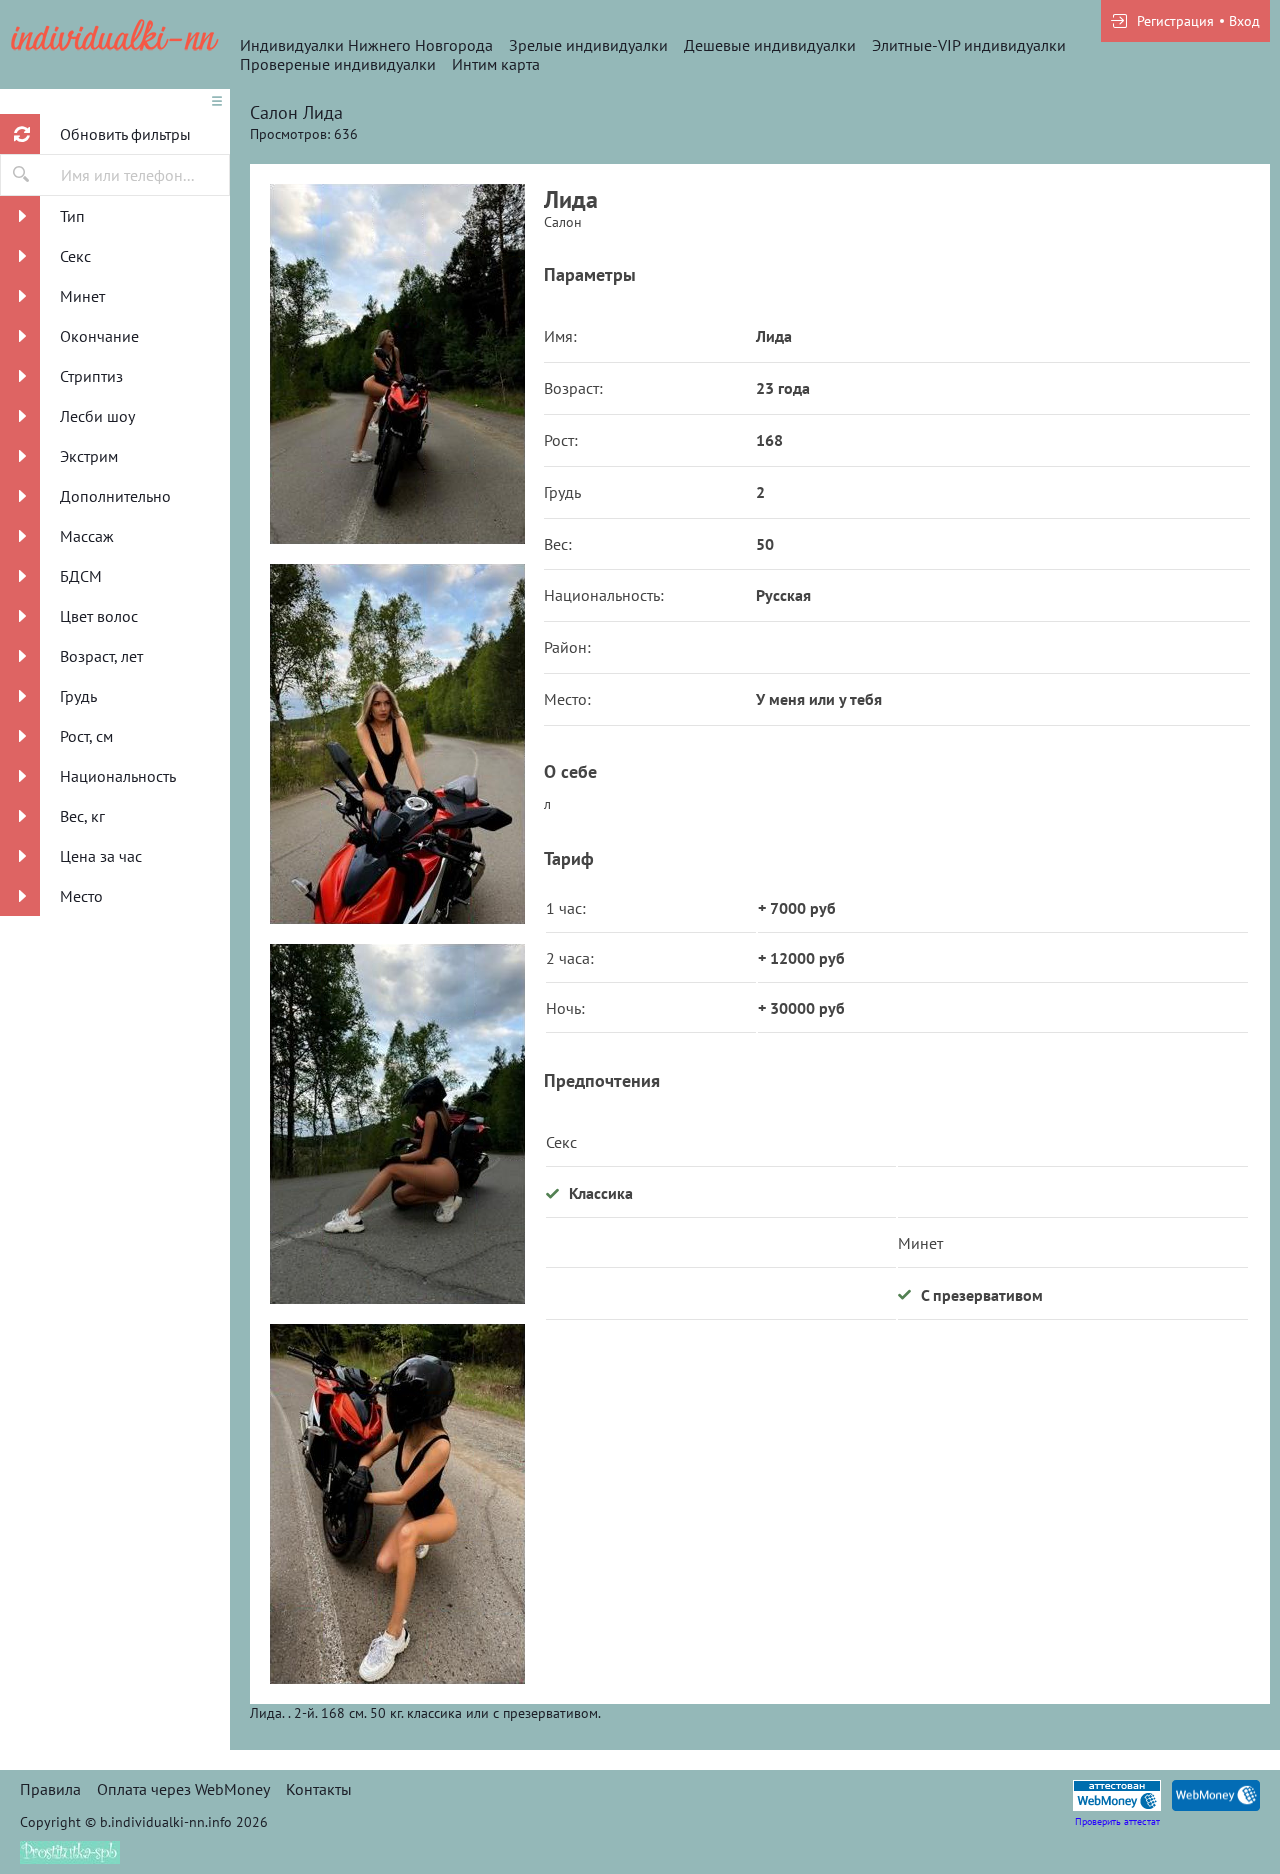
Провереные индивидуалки (338, 64)
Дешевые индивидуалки (770, 45)
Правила (50, 1789)
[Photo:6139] (397, 1124)
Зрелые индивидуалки (588, 45)
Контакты (319, 1789)
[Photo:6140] (397, 1504)
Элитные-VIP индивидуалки (969, 45)
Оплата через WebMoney (183, 1789)
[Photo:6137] (397, 364)
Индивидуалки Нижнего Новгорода (366, 45)
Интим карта (496, 64)
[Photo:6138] (397, 744)
